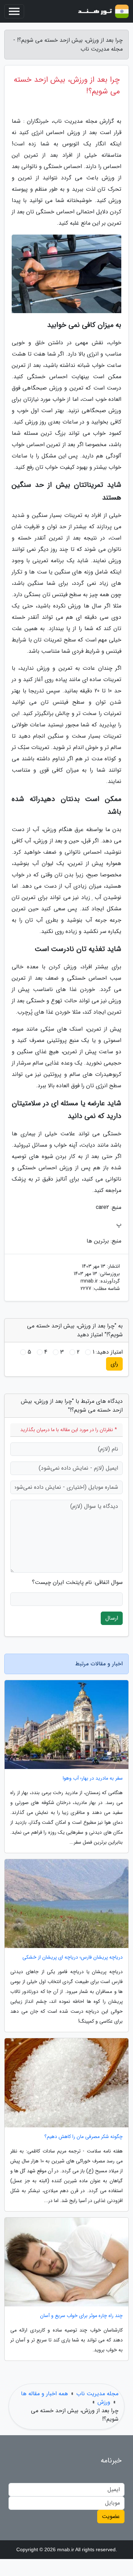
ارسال (112, 1618)
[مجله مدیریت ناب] (102, 11)
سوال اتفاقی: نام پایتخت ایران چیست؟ (77, 1583)
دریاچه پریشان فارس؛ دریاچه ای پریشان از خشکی (73, 1957)
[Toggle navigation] (14, 11)
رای (114, 1364)
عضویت (111, 2516)
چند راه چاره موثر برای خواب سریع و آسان (81, 2316)
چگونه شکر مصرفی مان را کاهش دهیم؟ (84, 2137)
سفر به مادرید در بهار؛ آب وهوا (93, 1778)
